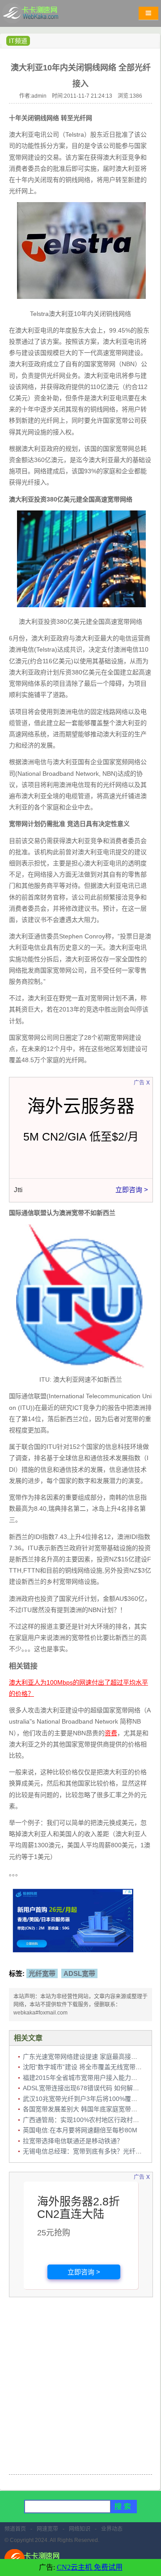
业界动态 (112, 2529)
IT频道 (18, 41)
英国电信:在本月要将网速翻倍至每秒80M (80, 2130)
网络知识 (80, 2529)
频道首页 (15, 2529)
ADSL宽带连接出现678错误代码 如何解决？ (84, 2088)
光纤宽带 (42, 1973)
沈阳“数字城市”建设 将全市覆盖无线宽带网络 (85, 2067)
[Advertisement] (80, 2387)
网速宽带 (47, 2529)
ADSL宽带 (79, 1973)
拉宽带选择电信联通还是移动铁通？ (73, 2141)
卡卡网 (40, 16)
